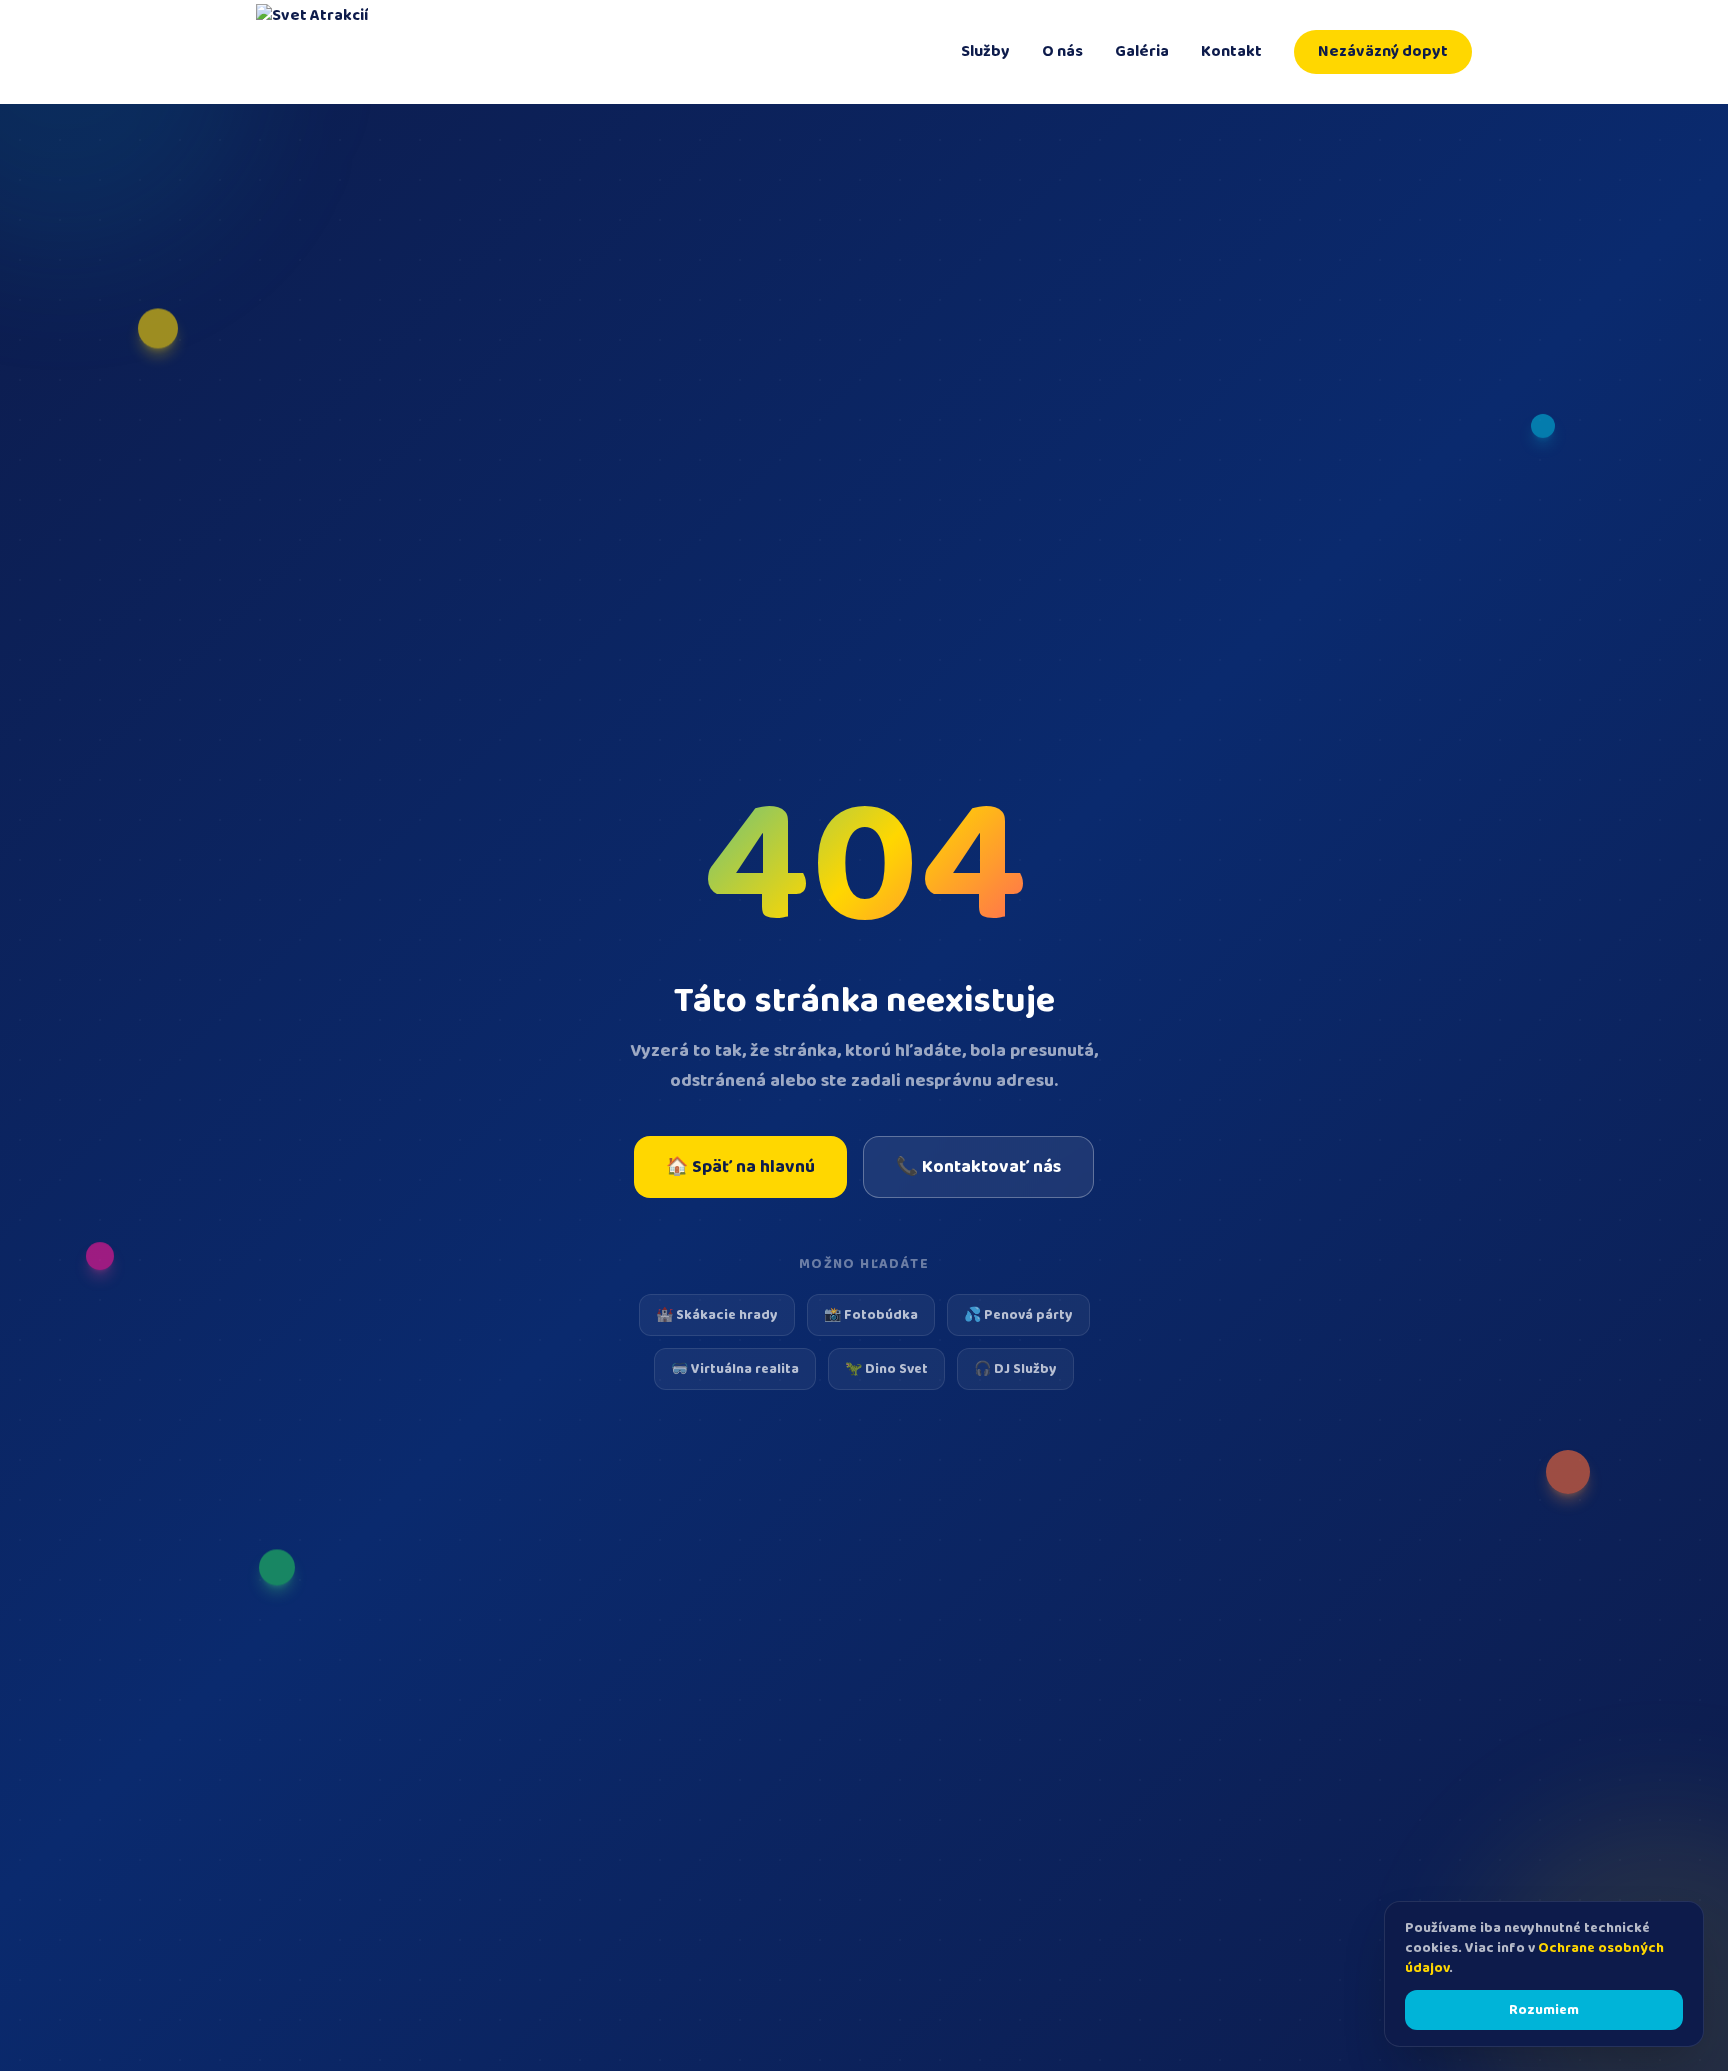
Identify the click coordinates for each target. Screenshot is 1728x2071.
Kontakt (1231, 52)
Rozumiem (1544, 2010)
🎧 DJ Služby (1015, 1369)
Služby (985, 52)
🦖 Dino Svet (886, 1369)
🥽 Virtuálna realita (735, 1369)
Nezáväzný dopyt (1383, 51)
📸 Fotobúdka (871, 1315)
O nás (1062, 52)
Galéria (1142, 52)
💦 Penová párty (1018, 1315)
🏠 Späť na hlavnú (740, 1167)
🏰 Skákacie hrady (717, 1315)
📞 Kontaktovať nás (978, 1167)
